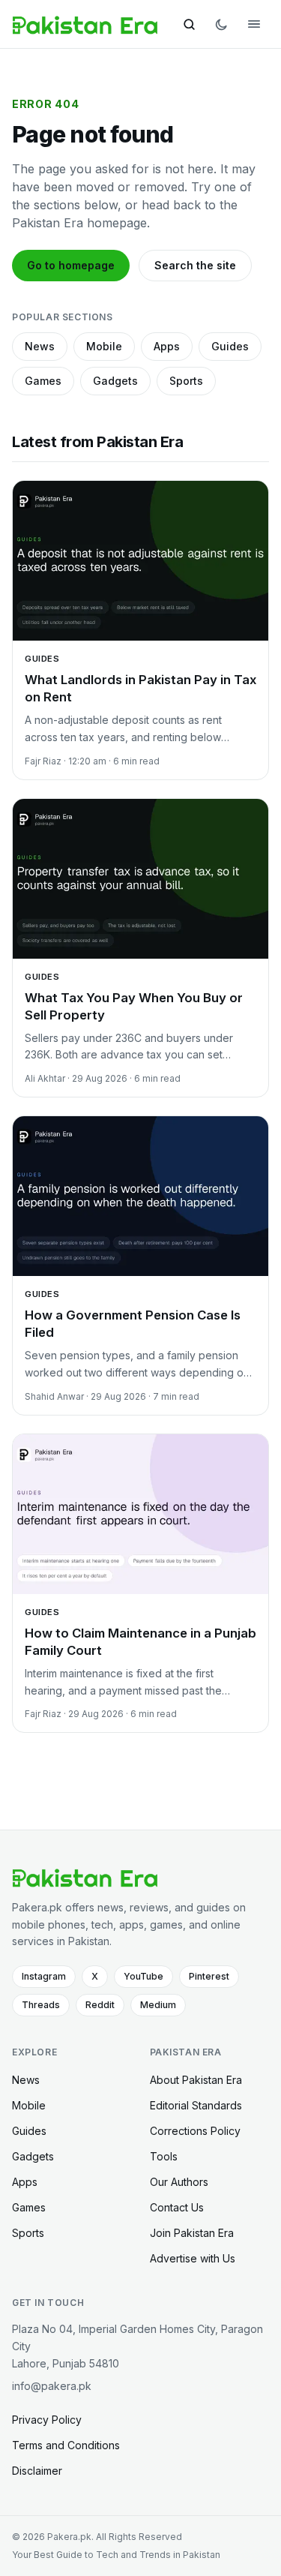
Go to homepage (71, 265)
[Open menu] (254, 24)
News (40, 346)
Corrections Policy (195, 2131)
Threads (41, 2005)
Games (43, 381)
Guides (230, 346)
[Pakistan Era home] (85, 24)
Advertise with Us (193, 2258)
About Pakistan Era (196, 2080)
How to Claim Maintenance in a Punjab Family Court (140, 1642)
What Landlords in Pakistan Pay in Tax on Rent (140, 688)
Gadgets (115, 381)
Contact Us (177, 2207)
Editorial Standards (196, 2105)
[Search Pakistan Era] (189, 24)
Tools (164, 2156)
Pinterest (209, 1976)
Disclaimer (37, 2471)
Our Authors (179, 2182)
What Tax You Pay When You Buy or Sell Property (134, 1006)
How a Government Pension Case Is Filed (133, 1324)
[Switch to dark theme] (221, 24)
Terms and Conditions (66, 2445)
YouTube (143, 1976)
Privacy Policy (47, 2420)
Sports (186, 381)
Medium (158, 2005)
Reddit (100, 2005)
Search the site (195, 265)
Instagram (44, 1976)
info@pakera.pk (52, 2386)
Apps (167, 346)
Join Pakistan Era (192, 2233)
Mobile (104, 346)
